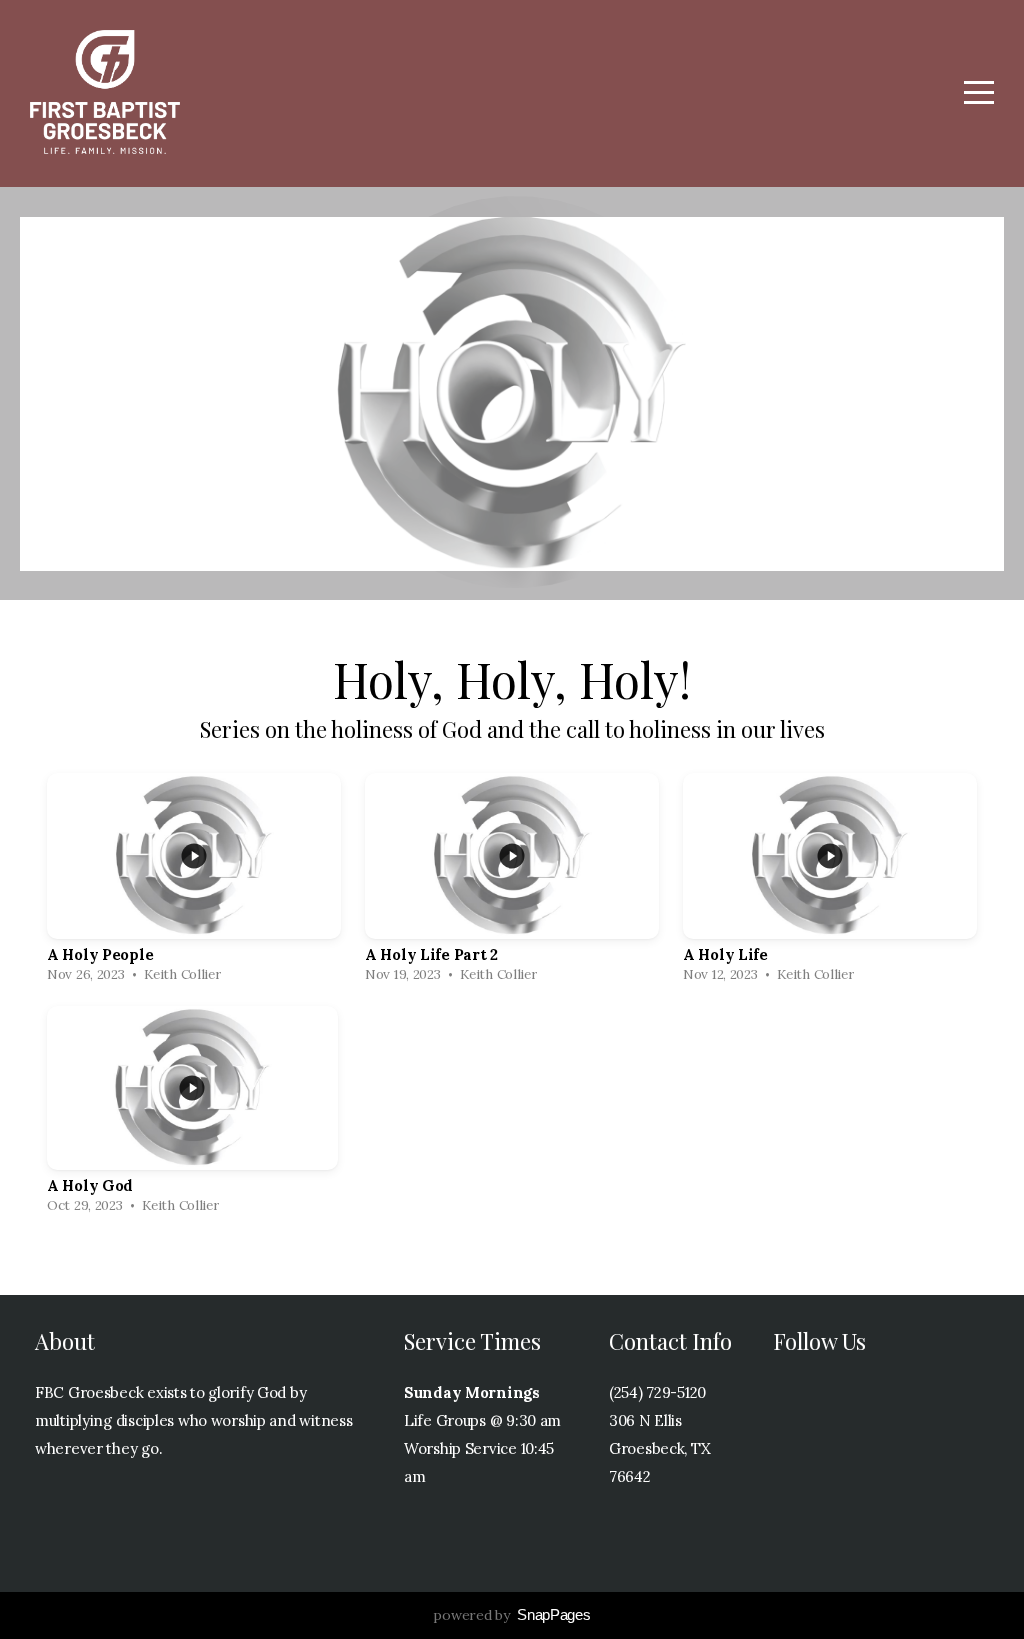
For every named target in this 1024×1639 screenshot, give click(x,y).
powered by (511, 1615)
